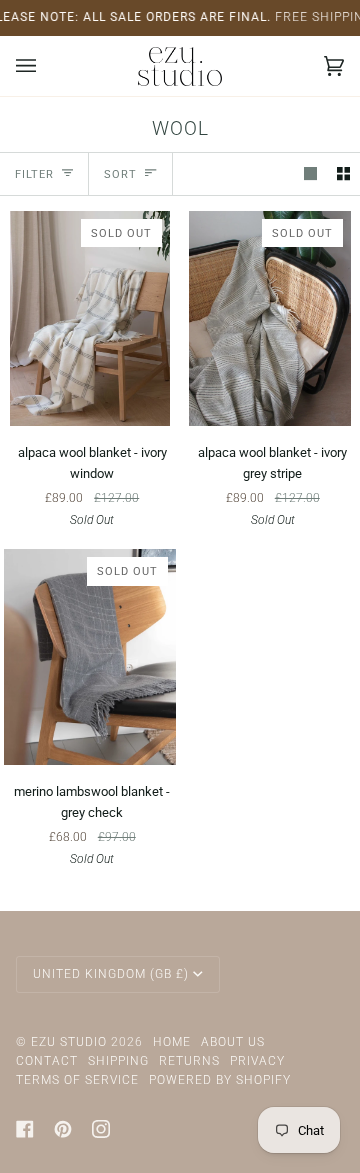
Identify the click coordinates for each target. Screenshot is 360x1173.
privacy (257, 1061)
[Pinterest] (63, 1129)
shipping (118, 1061)
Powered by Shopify (220, 1080)
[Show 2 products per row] (343, 173)
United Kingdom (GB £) (111, 974)
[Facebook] (25, 1129)
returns (189, 1061)
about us (233, 1042)
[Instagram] (101, 1129)
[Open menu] (46, 66)
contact (47, 1061)
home (172, 1042)
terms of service (77, 1080)
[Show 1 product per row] (310, 173)
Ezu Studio (69, 1042)
